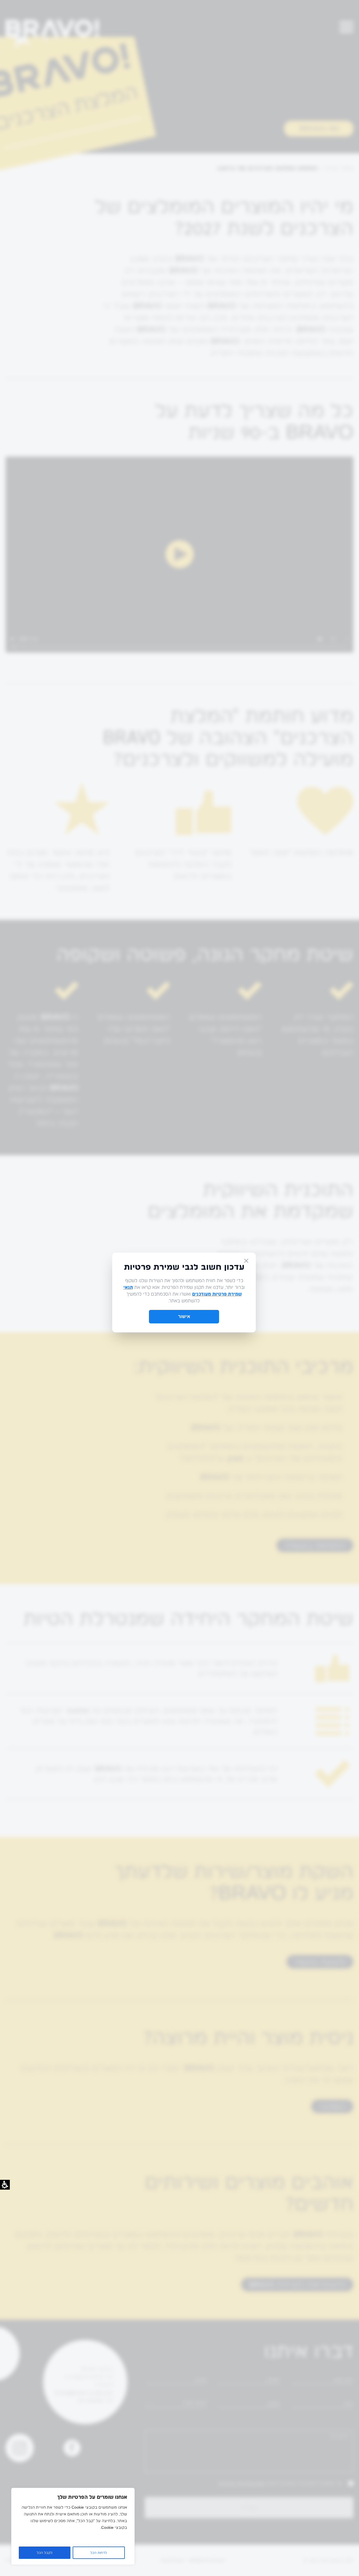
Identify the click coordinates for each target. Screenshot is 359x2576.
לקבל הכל (45, 2553)
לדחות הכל (99, 2553)
